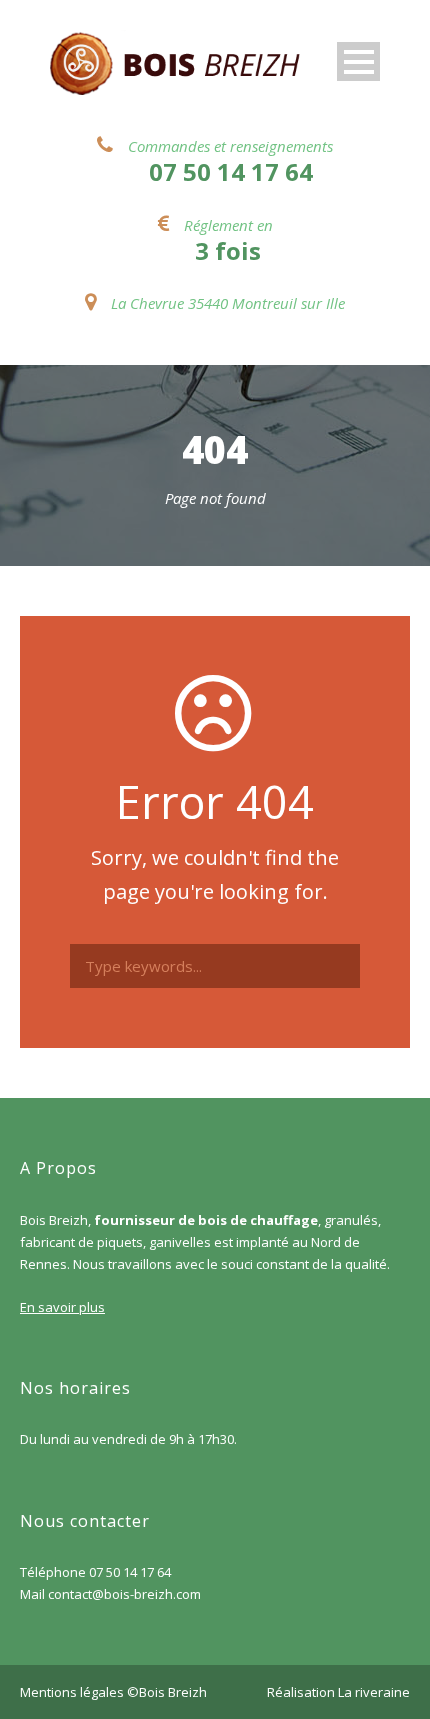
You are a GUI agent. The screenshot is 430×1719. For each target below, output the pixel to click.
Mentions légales (72, 1692)
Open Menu (358, 61)
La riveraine (374, 1692)
